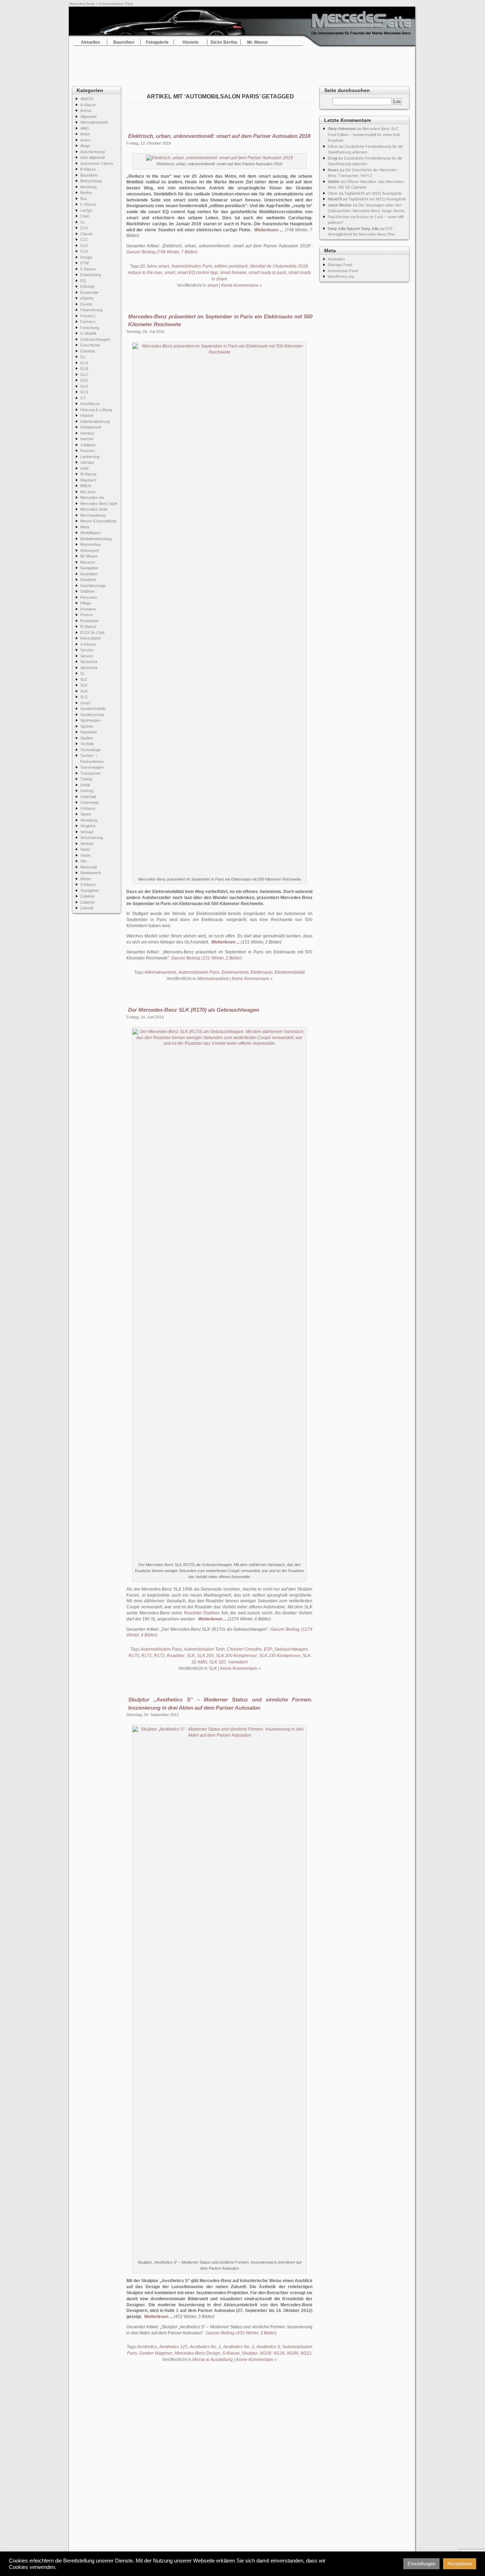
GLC (84, 375)
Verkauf (87, 832)
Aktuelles (91, 42)
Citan (85, 216)
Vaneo (86, 814)
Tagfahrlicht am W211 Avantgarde (373, 193)
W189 (293, 2353)
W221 (306, 2353)
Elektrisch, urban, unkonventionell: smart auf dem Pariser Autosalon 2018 (219, 136)
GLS (84, 392)
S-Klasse (88, 644)
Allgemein (88, 117)
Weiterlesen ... (269, 230)
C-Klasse (88, 204)
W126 (279, 2353)
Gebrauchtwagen (95, 339)
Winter (86, 879)
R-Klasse (88, 626)
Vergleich (88, 826)
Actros (86, 111)
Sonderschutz (92, 715)
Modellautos (91, 533)
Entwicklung (91, 275)
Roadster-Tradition (202, 1613)
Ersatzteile (89, 292)
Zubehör (88, 896)
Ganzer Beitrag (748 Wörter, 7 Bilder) (162, 252)
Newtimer (88, 580)
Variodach (238, 1662)
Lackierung (90, 457)
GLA (84, 363)
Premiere (88, 609)
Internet (87, 439)
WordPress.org (341, 276)
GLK (84, 386)
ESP (268, 1649)
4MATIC (87, 99)
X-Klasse (88, 884)
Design (86, 257)
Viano (85, 849)
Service (87, 650)
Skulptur (250, 2353)
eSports (87, 298)
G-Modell (88, 333)
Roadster (176, 1656)
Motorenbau (91, 544)
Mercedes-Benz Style (99, 504)
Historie (190, 42)
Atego (85, 146)
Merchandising (93, 515)
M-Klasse (88, 474)
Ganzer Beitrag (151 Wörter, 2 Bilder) (207, 958)
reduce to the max (145, 273)
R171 (147, 1656)
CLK (84, 246)
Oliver (333, 146)
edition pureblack (231, 266)
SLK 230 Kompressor (280, 1656)
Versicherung (92, 838)
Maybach (88, 480)
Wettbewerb (91, 873)
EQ (83, 281)
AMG (85, 128)
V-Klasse (88, 808)
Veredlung (89, 820)
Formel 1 (88, 316)
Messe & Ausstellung (98, 521)
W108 (266, 2353)
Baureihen (124, 42)
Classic (87, 234)
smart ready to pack (267, 273)
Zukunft (87, 908)
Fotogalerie (157, 42)
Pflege (86, 603)
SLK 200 (205, 1656)
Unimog (87, 791)
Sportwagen (91, 720)
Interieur (87, 433)
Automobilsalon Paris (192, 266)
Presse (86, 615)
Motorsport (90, 550)
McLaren (88, 492)
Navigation (89, 568)
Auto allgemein (93, 157)
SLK (84, 685)
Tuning (86, 779)
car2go (86, 210)
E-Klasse (88, 269)
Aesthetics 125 (173, 2347)
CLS (84, 251)
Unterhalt (88, 797)
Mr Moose (89, 556)
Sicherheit (89, 662)
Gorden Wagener (156, 2353)
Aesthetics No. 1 (205, 2347)
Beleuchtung (91, 181)
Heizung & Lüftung (96, 410)
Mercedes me (92, 498)
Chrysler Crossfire (244, 1649)
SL (83, 673)
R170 (134, 1656)
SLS (84, 697)
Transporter (91, 773)
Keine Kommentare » (242, 285)
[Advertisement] (243, 64)
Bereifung (88, 187)
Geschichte (90, 345)
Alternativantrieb (94, 122)
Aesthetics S (268, 2347)
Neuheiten (89, 574)
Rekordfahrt (91, 638)
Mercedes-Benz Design (197, 2353)
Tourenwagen (92, 767)
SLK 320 (217, 1662)
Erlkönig (87, 286)
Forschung (90, 328)
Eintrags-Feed (340, 265)
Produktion (89, 621)
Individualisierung (95, 421)
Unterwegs (90, 802)
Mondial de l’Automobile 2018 (279, 266)
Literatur (87, 462)
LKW (84, 468)
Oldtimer (88, 591)
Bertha (86, 193)
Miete (85, 527)
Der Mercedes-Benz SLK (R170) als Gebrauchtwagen (194, 1010)
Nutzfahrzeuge (93, 586)
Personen (89, 597)
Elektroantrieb (235, 972)
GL (83, 357)
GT (83, 398)
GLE (84, 380)
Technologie (91, 750)
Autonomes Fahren (97, 163)
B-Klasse (88, 169)
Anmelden (336, 259)
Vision (85, 855)
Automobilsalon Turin (204, 1649)
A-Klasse (88, 105)
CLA (84, 228)
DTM (85, 263)
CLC (84, 240)
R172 (159, 1656)
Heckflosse (90, 404)
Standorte (89, 732)
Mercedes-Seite (82, 4)
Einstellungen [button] (421, 2564)
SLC (84, 679)
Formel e (88, 322)
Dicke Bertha (224, 42)
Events (86, 304)
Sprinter (87, 726)
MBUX (86, 486)
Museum (88, 562)
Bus (84, 199)
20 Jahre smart (155, 266)
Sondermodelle (93, 709)
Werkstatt (89, 867)
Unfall (85, 785)
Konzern (88, 451)
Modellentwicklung (96, 539)
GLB (84, 369)
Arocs (85, 140)
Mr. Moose (257, 42)
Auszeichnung (92, 152)
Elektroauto (262, 972)
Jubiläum (88, 445)
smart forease (233, 273)
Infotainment (91, 427)
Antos (85, 134)
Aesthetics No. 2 (239, 2347)
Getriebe (88, 351)
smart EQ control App (198, 273)
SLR (84, 691)
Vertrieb (87, 844)
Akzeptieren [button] (460, 2564)
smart (85, 703)
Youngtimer (90, 891)
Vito (83, 861)
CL (83, 222)
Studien (87, 738)
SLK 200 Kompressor (236, 1656)
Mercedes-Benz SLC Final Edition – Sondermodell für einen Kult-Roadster (364, 135)
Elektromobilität (290, 972)
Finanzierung (91, 310)
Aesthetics (147, 2347)
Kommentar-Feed (343, 271)
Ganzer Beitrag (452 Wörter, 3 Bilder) (241, 2333)
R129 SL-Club (92, 633)
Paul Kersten (339, 217)
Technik (87, 744)
